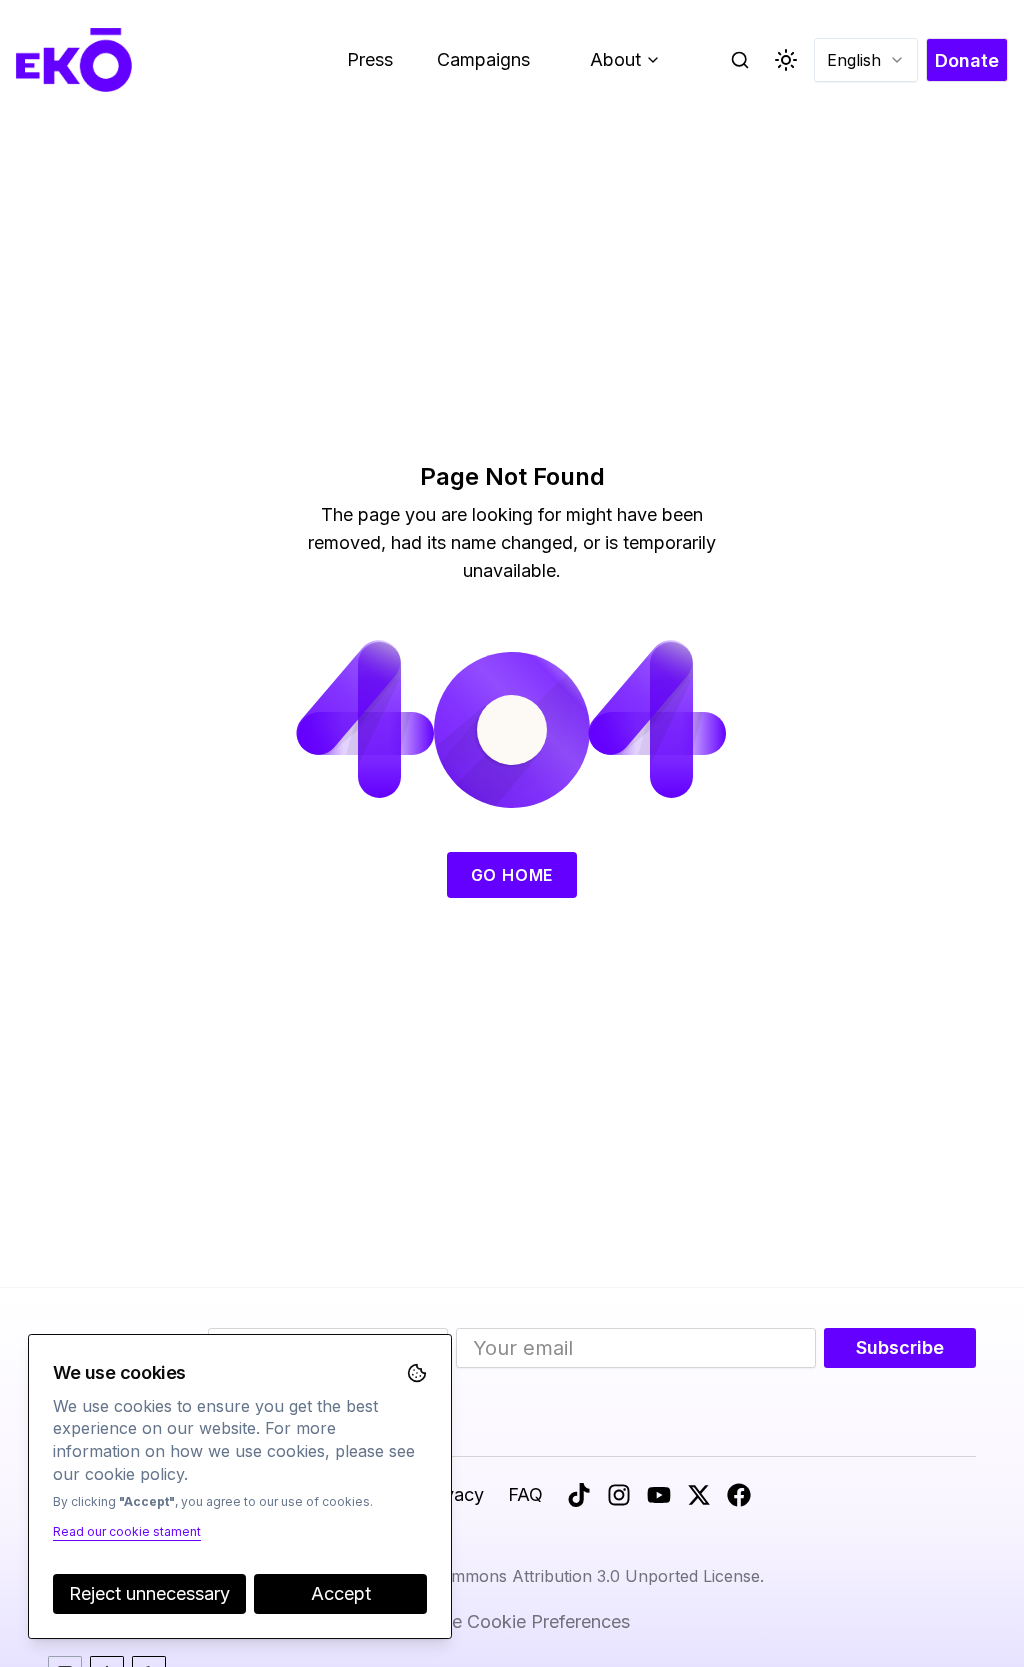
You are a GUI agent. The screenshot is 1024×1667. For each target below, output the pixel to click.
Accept (341, 1593)
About (633, 64)
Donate (967, 60)
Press (370, 59)
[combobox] (866, 60)
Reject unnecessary (149, 1593)
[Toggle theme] (786, 60)
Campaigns (483, 59)
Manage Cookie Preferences (512, 1621)
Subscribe (900, 1347)
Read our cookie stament (127, 1531)
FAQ (525, 1494)
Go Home (512, 875)
